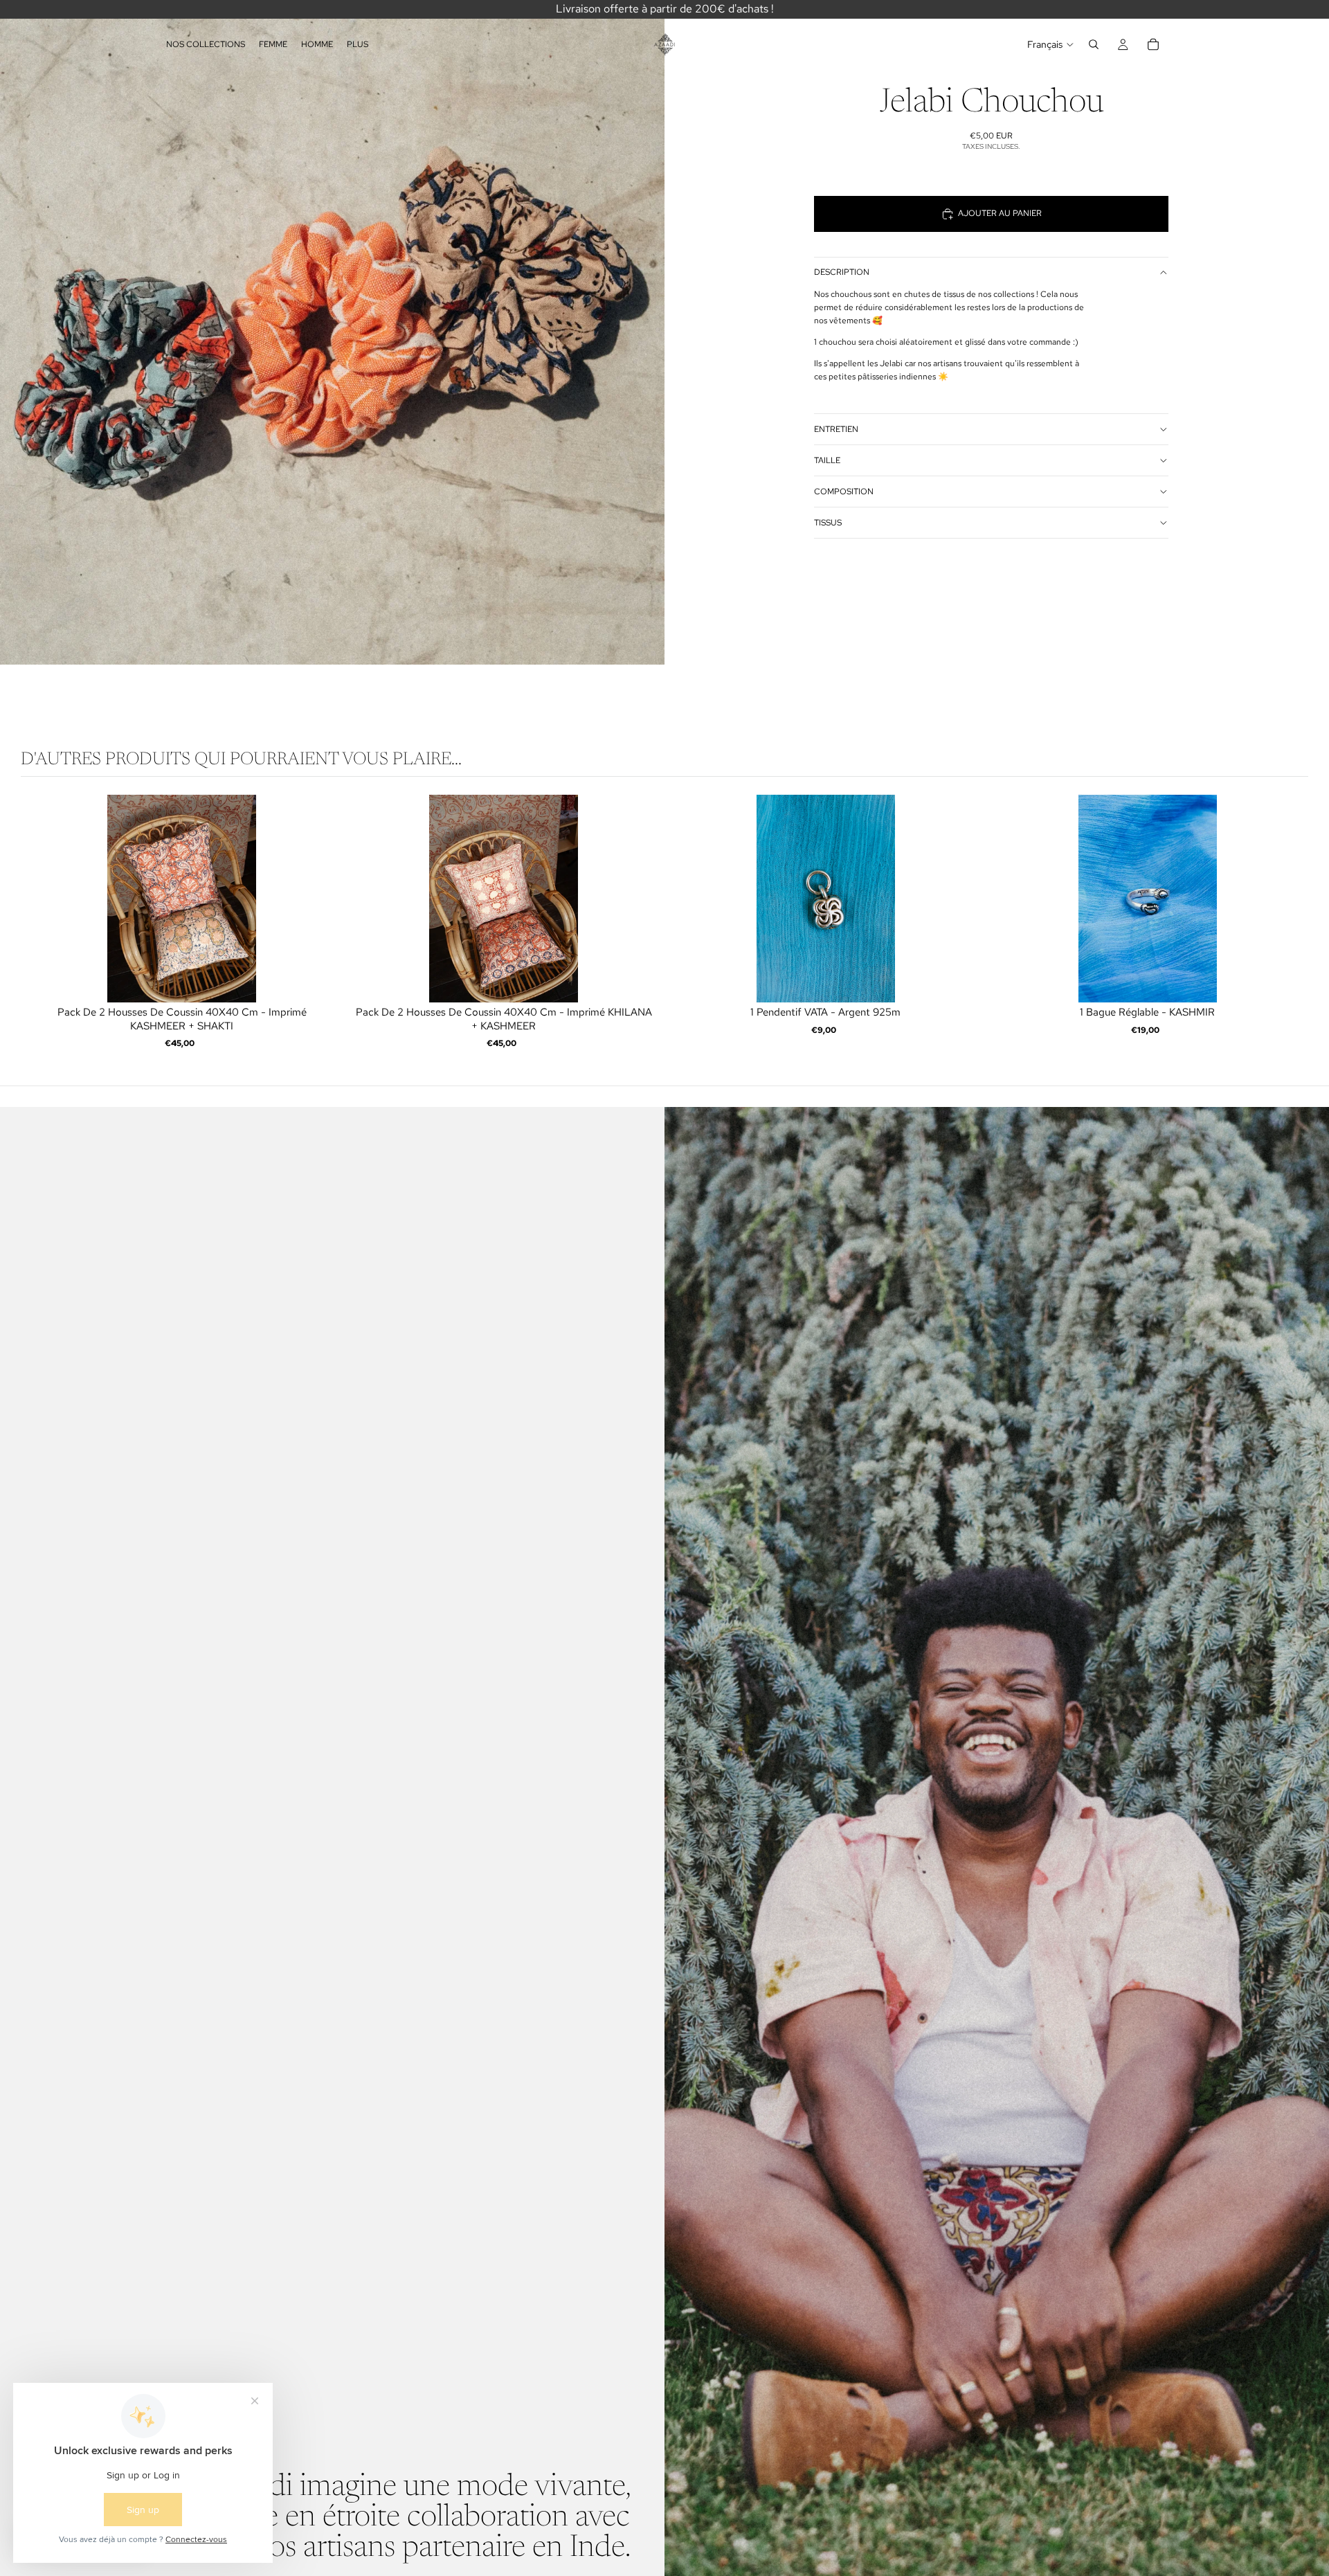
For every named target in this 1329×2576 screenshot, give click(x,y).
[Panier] (1153, 44)
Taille (827, 460)
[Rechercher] (1094, 44)
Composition (844, 492)
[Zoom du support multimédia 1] (332, 332)
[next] (1294, 924)
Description (842, 272)
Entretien (836, 429)
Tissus (828, 523)
